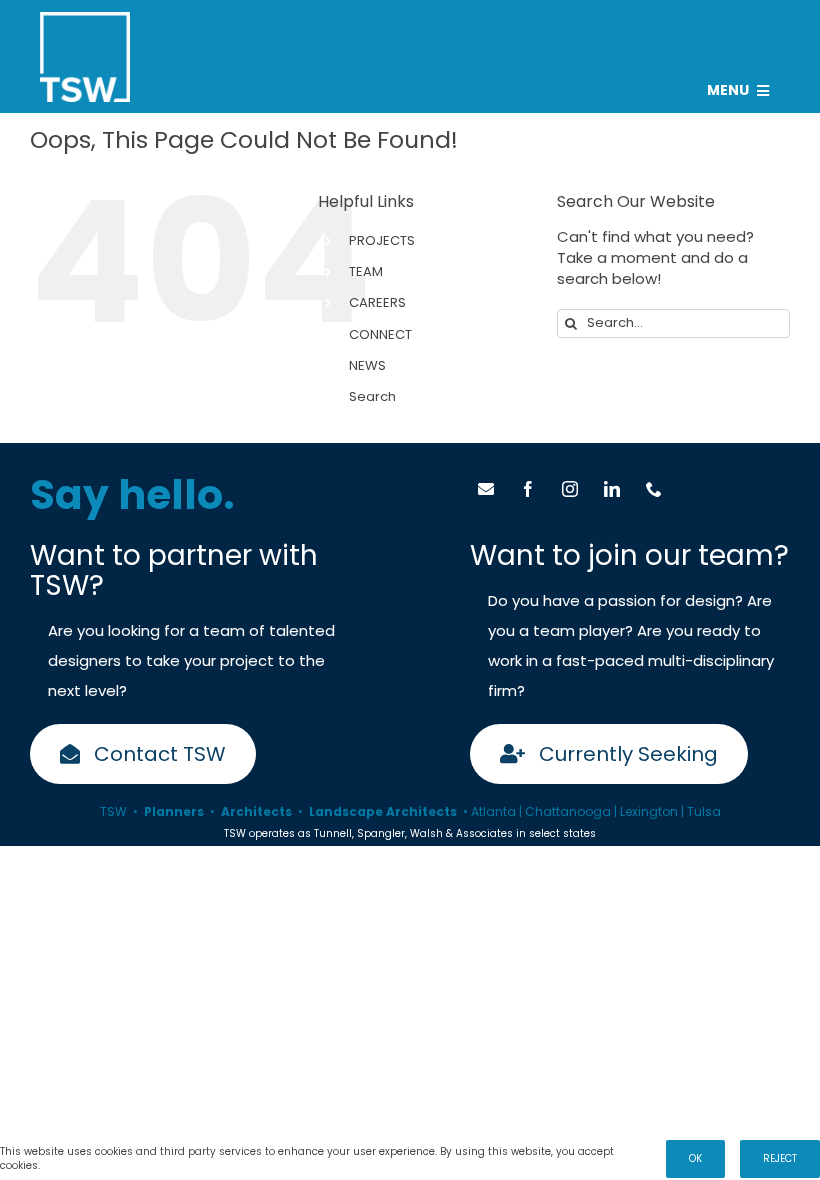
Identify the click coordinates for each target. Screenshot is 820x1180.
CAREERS (377, 302)
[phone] (654, 489)
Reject (780, 1158)
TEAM (366, 271)
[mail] (486, 489)
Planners (174, 811)
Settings (66, 1165)
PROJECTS (382, 240)
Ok (695, 1158)
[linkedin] (612, 489)
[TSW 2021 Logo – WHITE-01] (85, 19)
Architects (256, 811)
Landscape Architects (383, 811)
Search (372, 396)
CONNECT (380, 334)
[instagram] (570, 489)
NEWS (367, 365)
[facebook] (528, 489)
